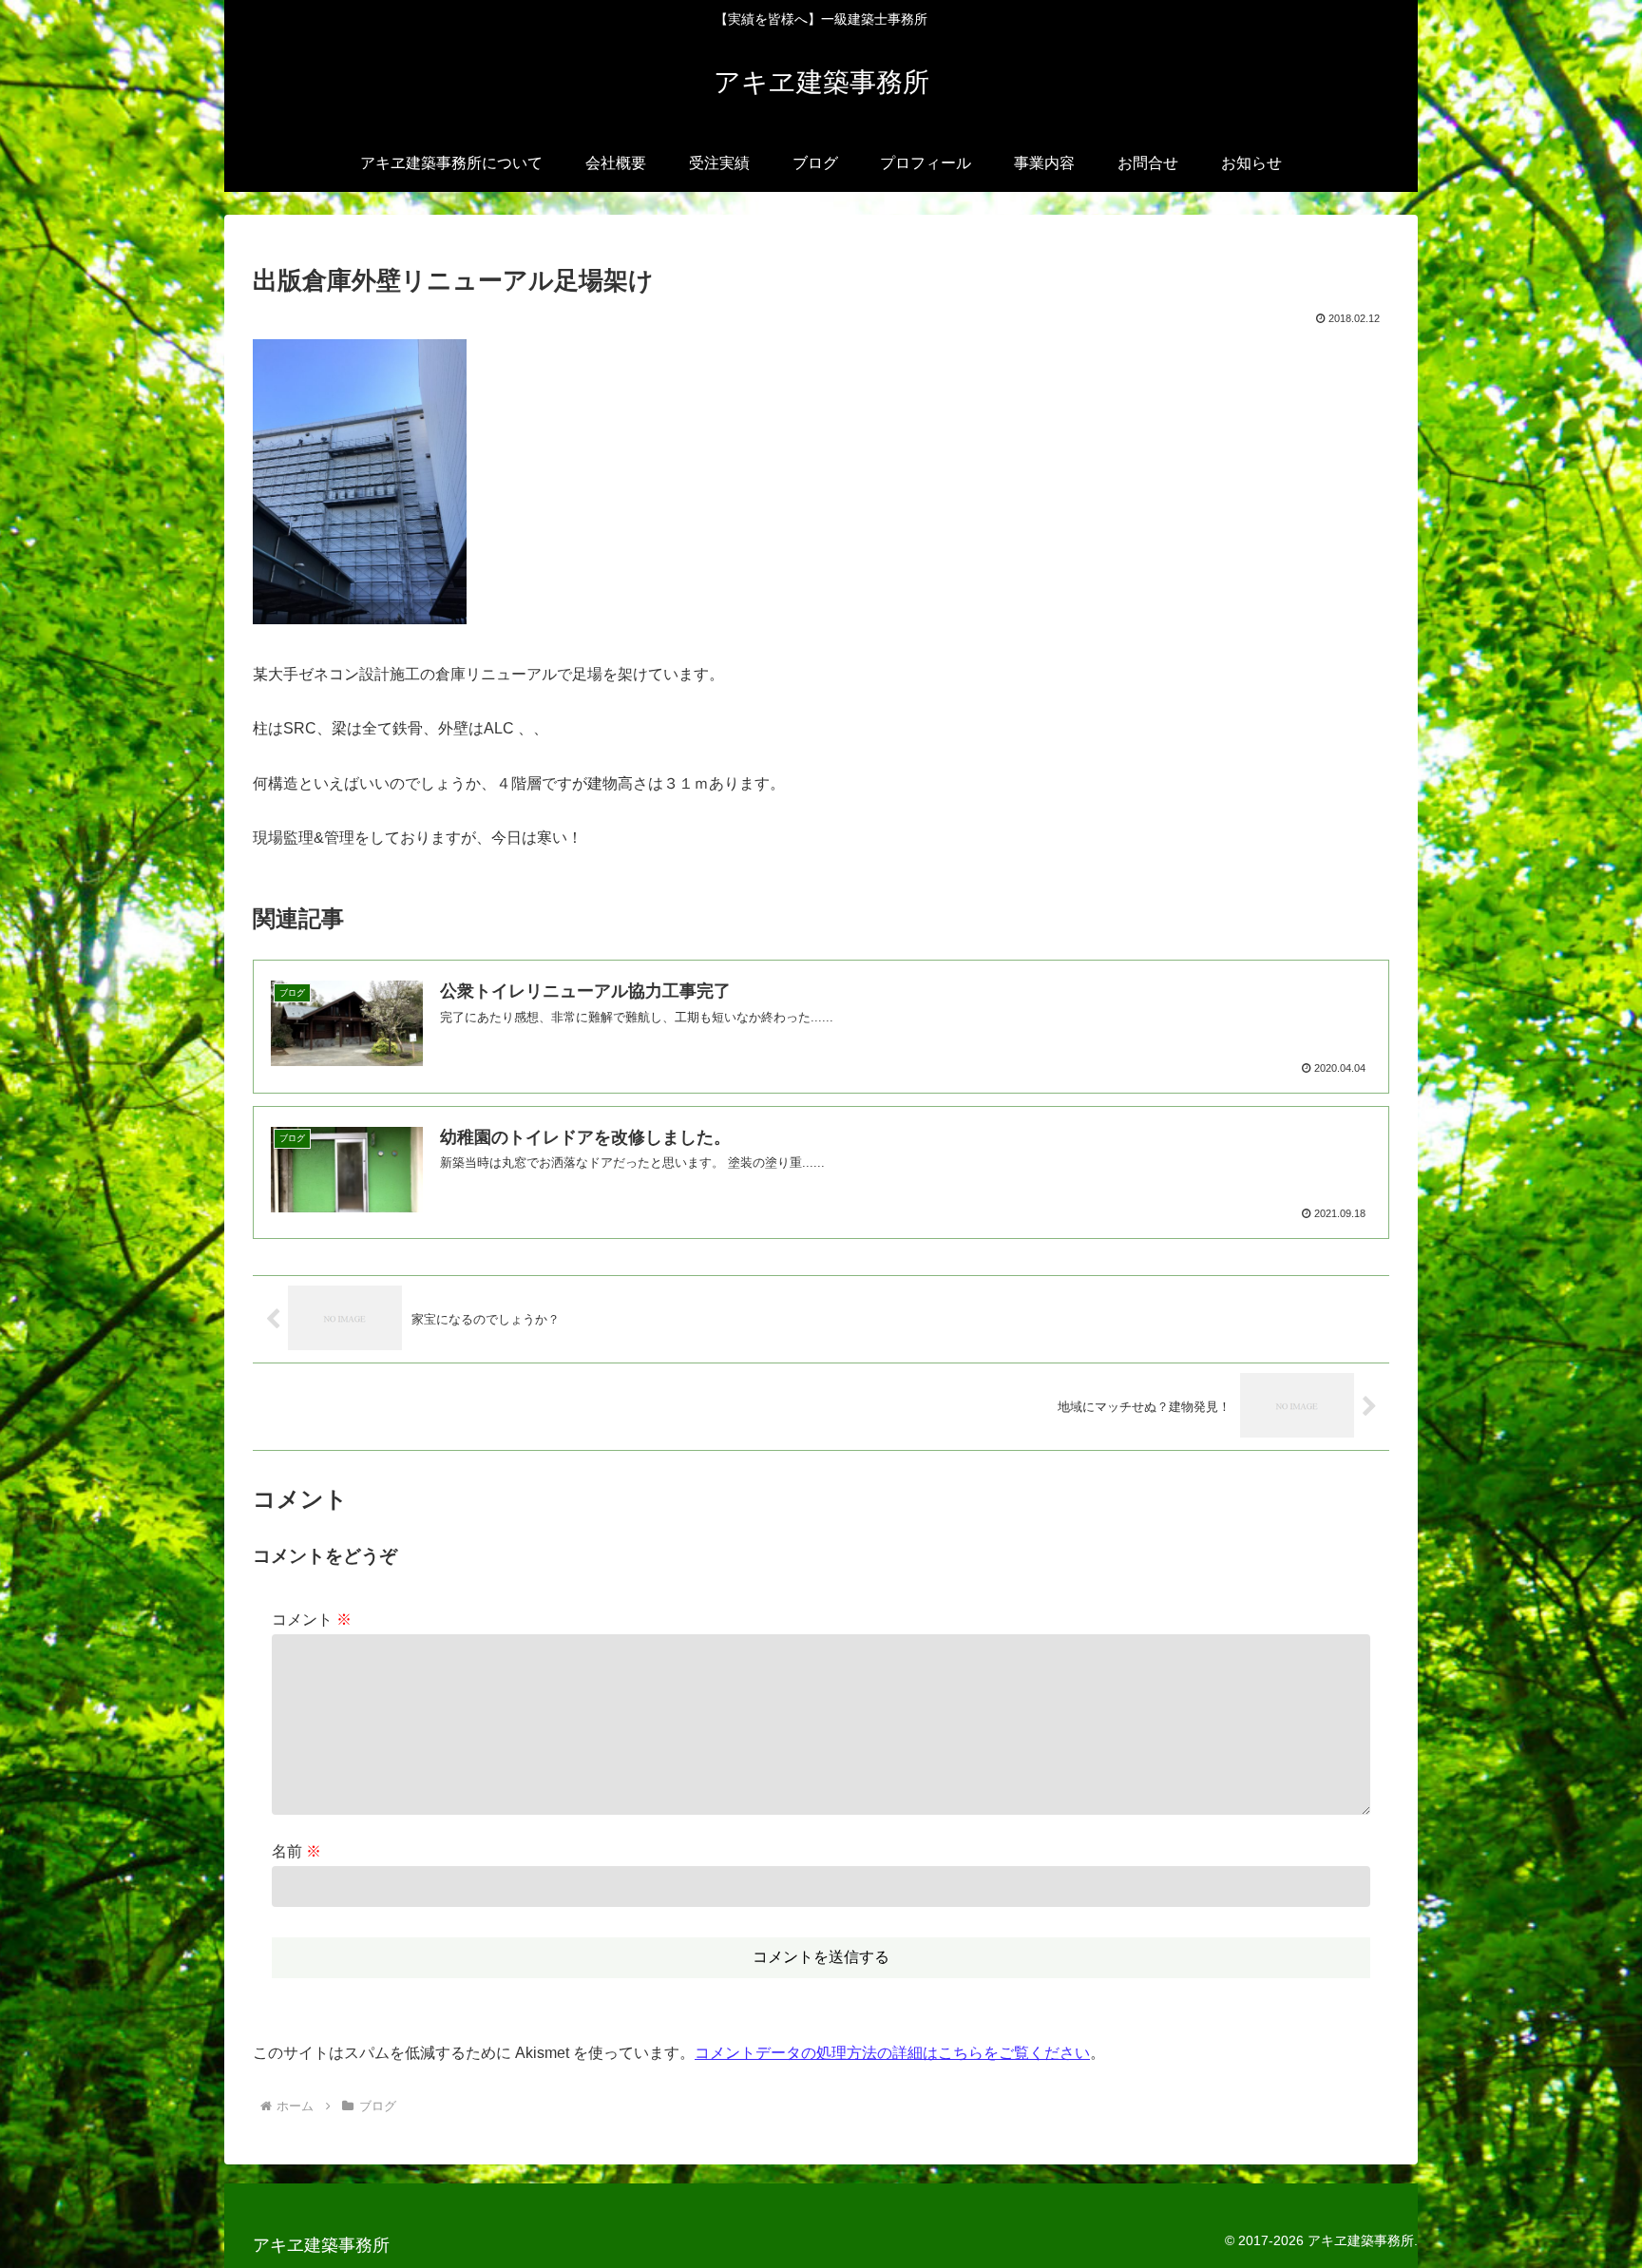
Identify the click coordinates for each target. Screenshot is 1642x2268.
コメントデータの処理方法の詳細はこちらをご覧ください (892, 2053)
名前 (296, 1851)
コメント (312, 1620)
